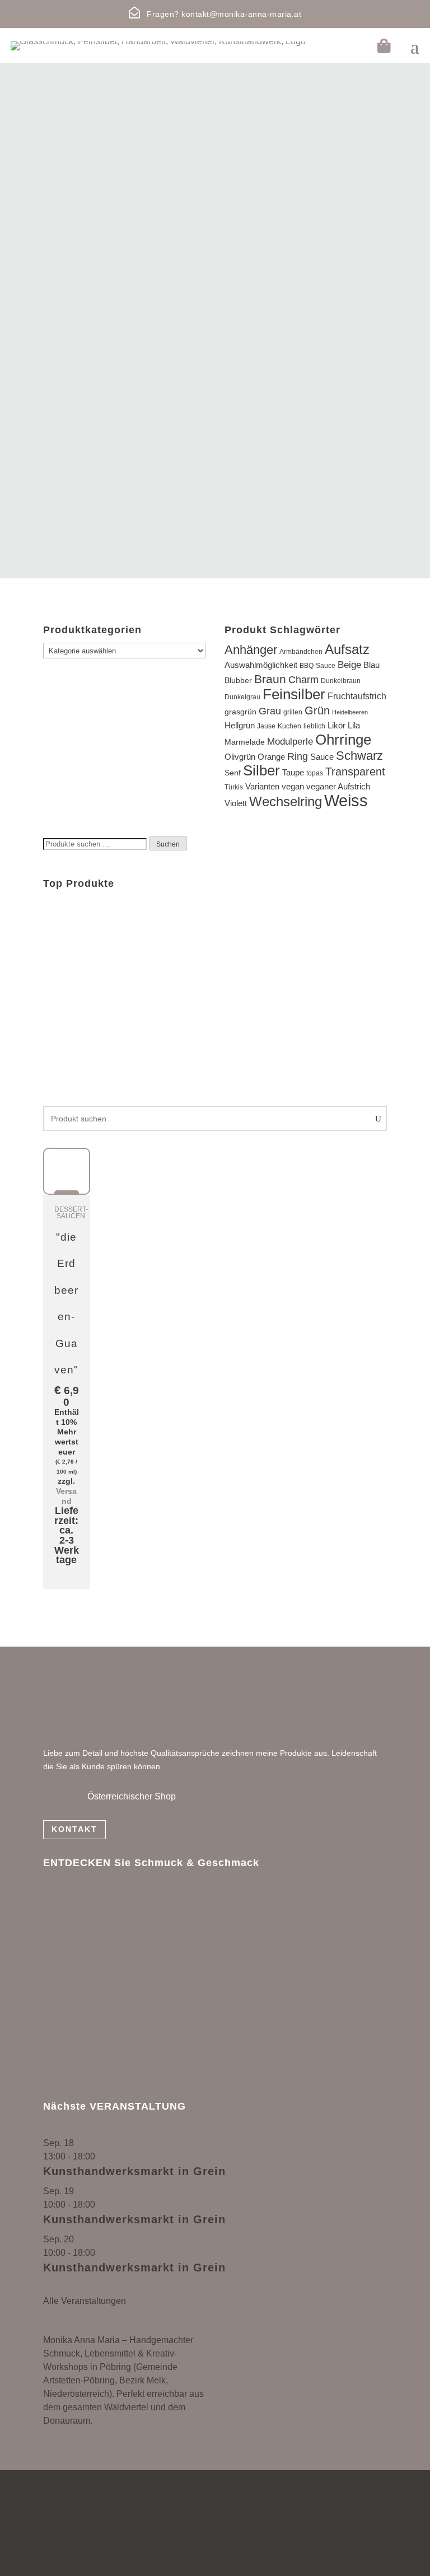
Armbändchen (301, 652)
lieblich (314, 726)
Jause (266, 726)
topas (315, 773)
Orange (271, 757)
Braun (270, 679)
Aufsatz (347, 649)
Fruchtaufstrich (357, 696)
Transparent (355, 772)
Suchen (168, 844)
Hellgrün (240, 726)
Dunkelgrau (242, 697)
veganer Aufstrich (338, 786)
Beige (349, 665)
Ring (298, 756)
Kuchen (289, 726)
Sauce (322, 757)
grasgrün (240, 712)
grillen (293, 712)
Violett (236, 803)
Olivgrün (240, 757)
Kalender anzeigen (81, 2287)
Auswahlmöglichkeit (261, 665)
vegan (293, 786)
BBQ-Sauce (317, 666)
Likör (336, 725)
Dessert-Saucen (71, 1213)
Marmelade (245, 742)
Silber (261, 770)
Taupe (293, 772)
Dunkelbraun (341, 681)
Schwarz (359, 756)
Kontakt (74, 1829)
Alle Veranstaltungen (85, 2301)
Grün (317, 710)
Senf (233, 773)
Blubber (238, 681)
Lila (354, 726)
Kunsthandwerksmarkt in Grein (134, 2171)
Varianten (262, 787)
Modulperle (290, 742)
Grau (270, 711)
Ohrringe (343, 740)
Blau (371, 665)
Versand (66, 1496)
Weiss (346, 800)
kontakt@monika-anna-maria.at (241, 14)
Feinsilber (294, 694)
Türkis (234, 787)
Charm (303, 680)
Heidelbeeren (350, 712)
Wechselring (286, 801)
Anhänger (251, 650)
